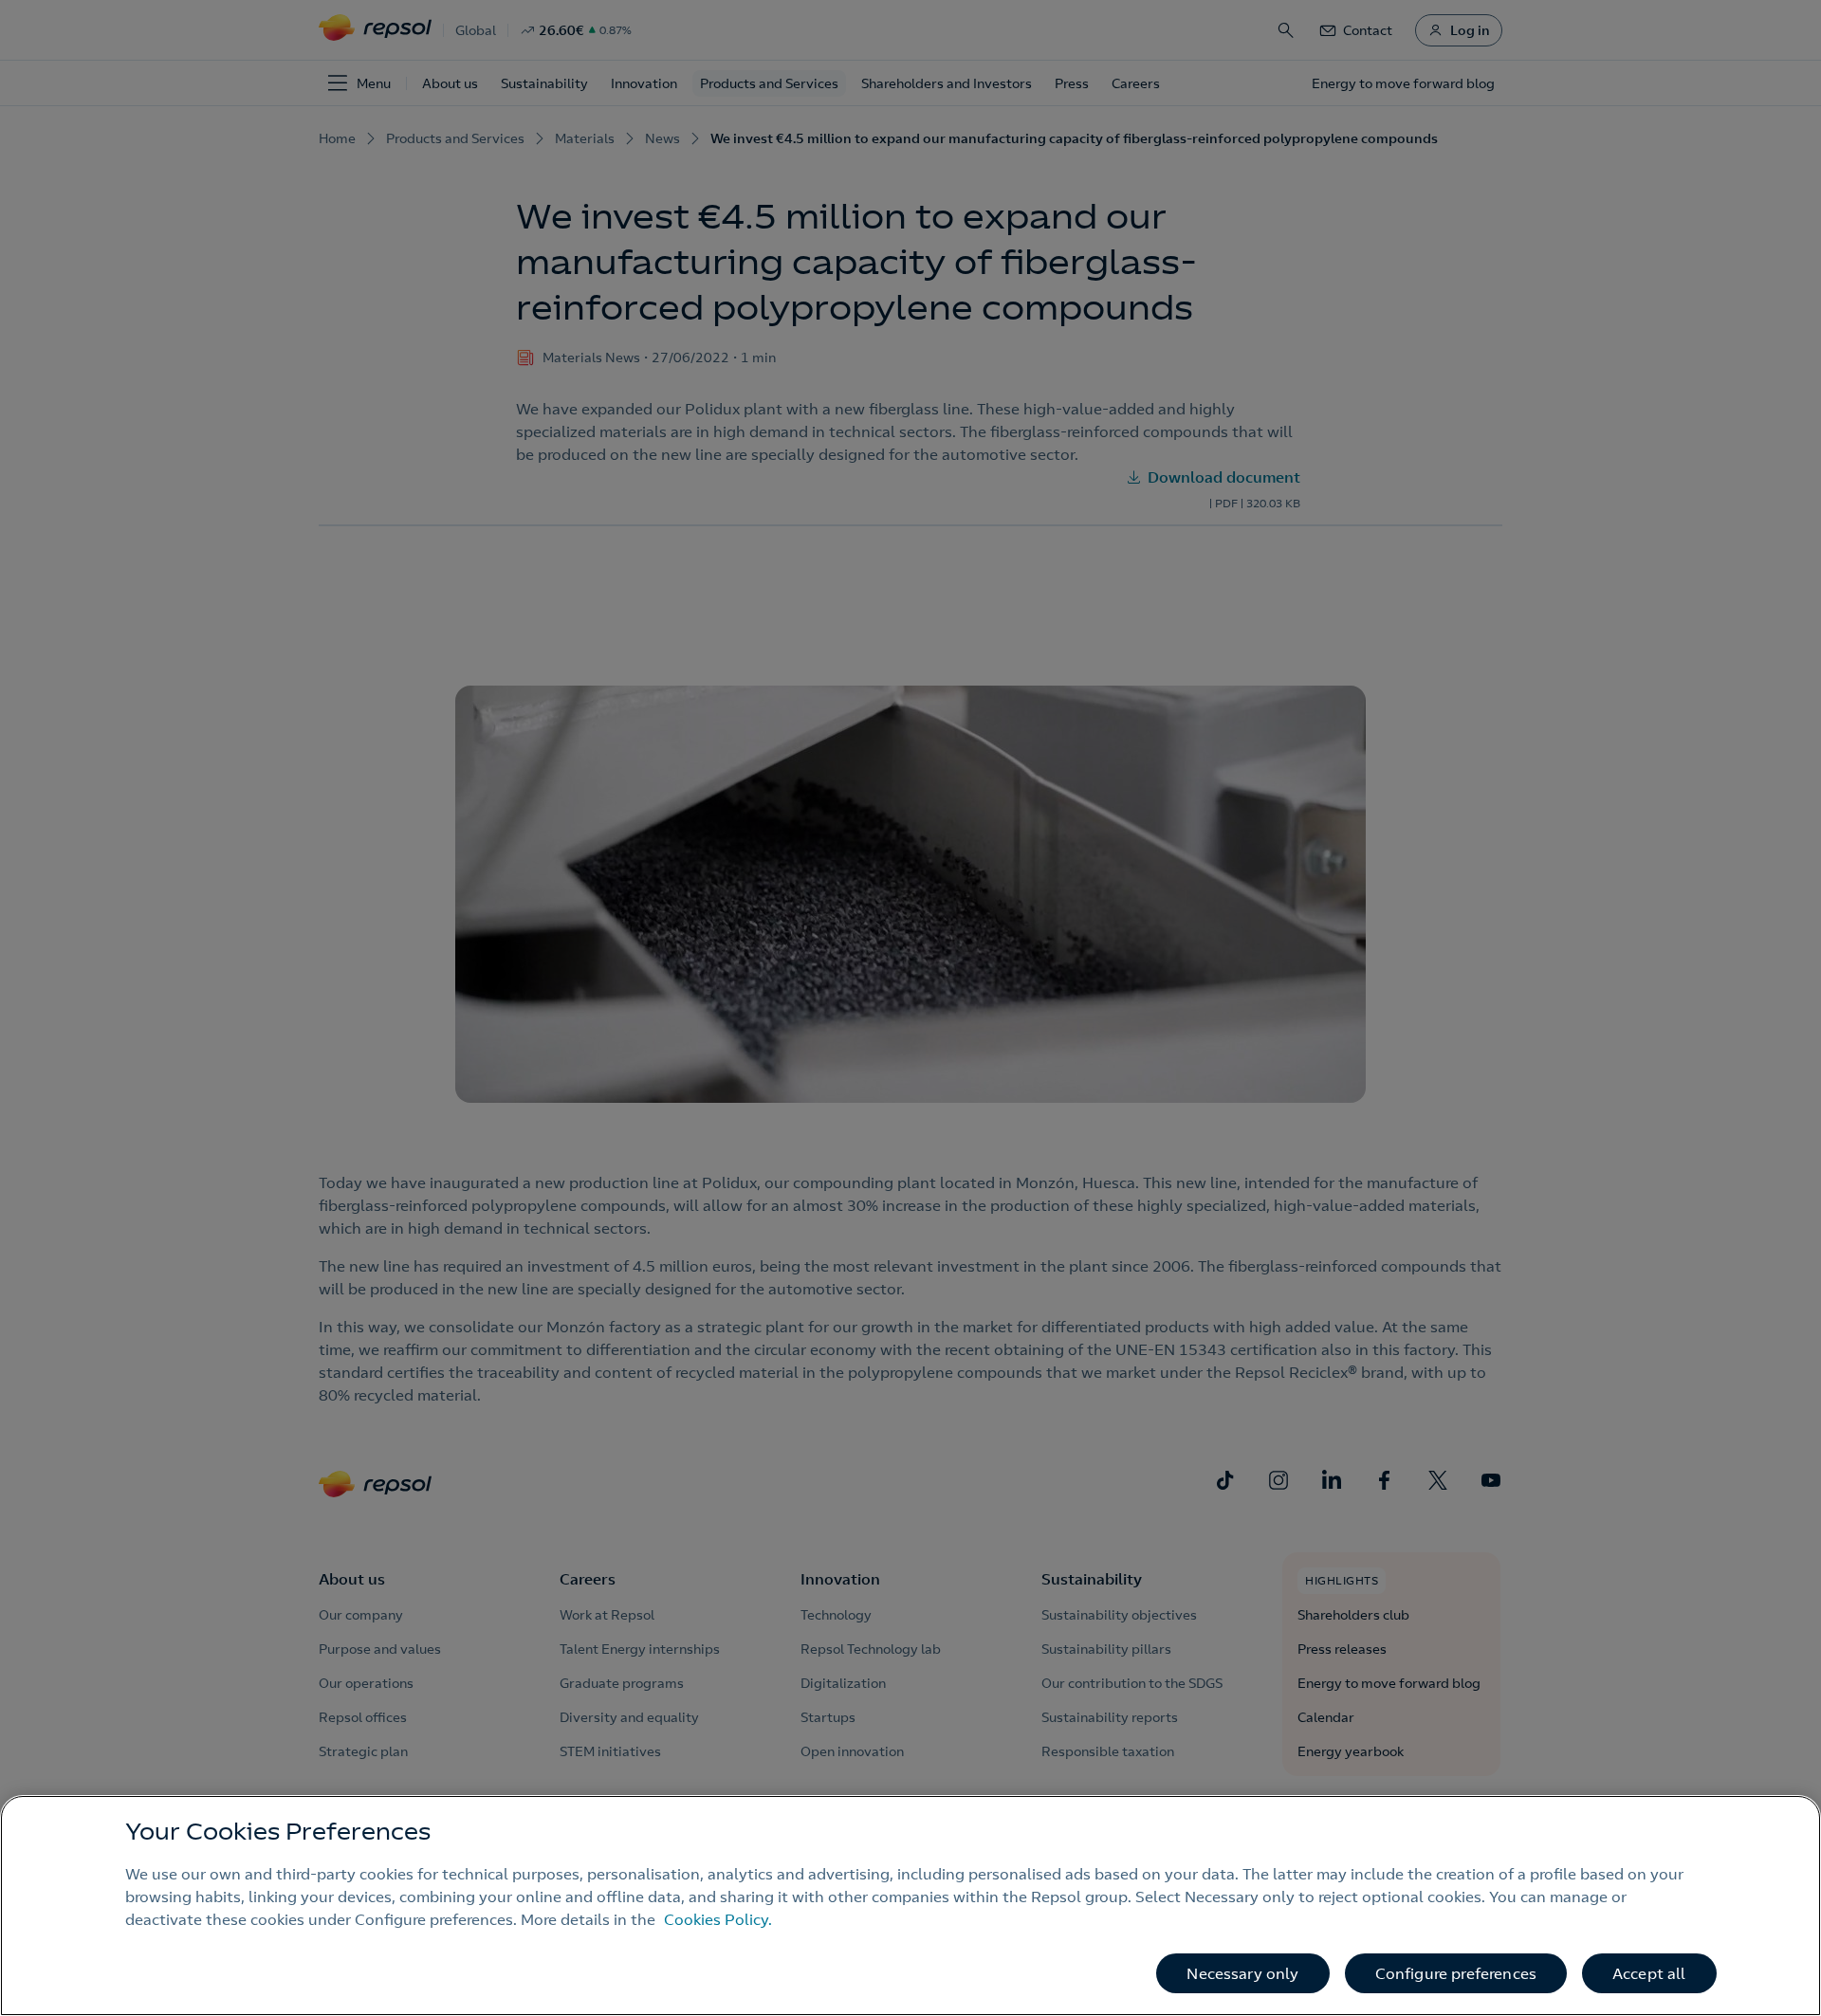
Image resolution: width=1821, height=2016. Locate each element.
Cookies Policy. (718, 1919)
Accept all (1649, 1973)
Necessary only (1242, 1973)
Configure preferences (1456, 1973)
